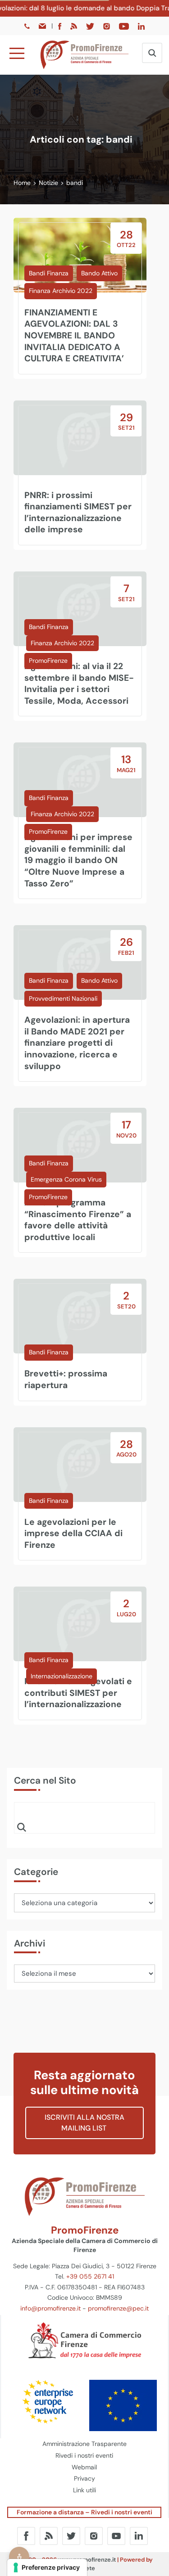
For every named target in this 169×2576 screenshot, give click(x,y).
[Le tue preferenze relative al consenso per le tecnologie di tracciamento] (47, 2567)
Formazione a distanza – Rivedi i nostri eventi (84, 2512)
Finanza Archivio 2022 (61, 291)
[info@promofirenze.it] (43, 26)
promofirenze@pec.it (118, 2308)
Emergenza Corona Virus (66, 1179)
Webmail (84, 2467)
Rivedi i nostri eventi (84, 2455)
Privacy (84, 2478)
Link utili (84, 2490)
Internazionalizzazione (62, 1676)
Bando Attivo (99, 273)
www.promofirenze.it (87, 2560)
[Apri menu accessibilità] (19, 2557)
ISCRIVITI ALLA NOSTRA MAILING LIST (84, 2123)
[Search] (22, 1827)
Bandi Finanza (49, 273)
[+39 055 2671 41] (28, 26)
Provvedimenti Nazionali (63, 998)
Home (22, 183)
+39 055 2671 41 (90, 2276)
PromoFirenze (48, 661)
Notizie (48, 183)
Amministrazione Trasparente (84, 2444)
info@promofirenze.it (50, 2308)
